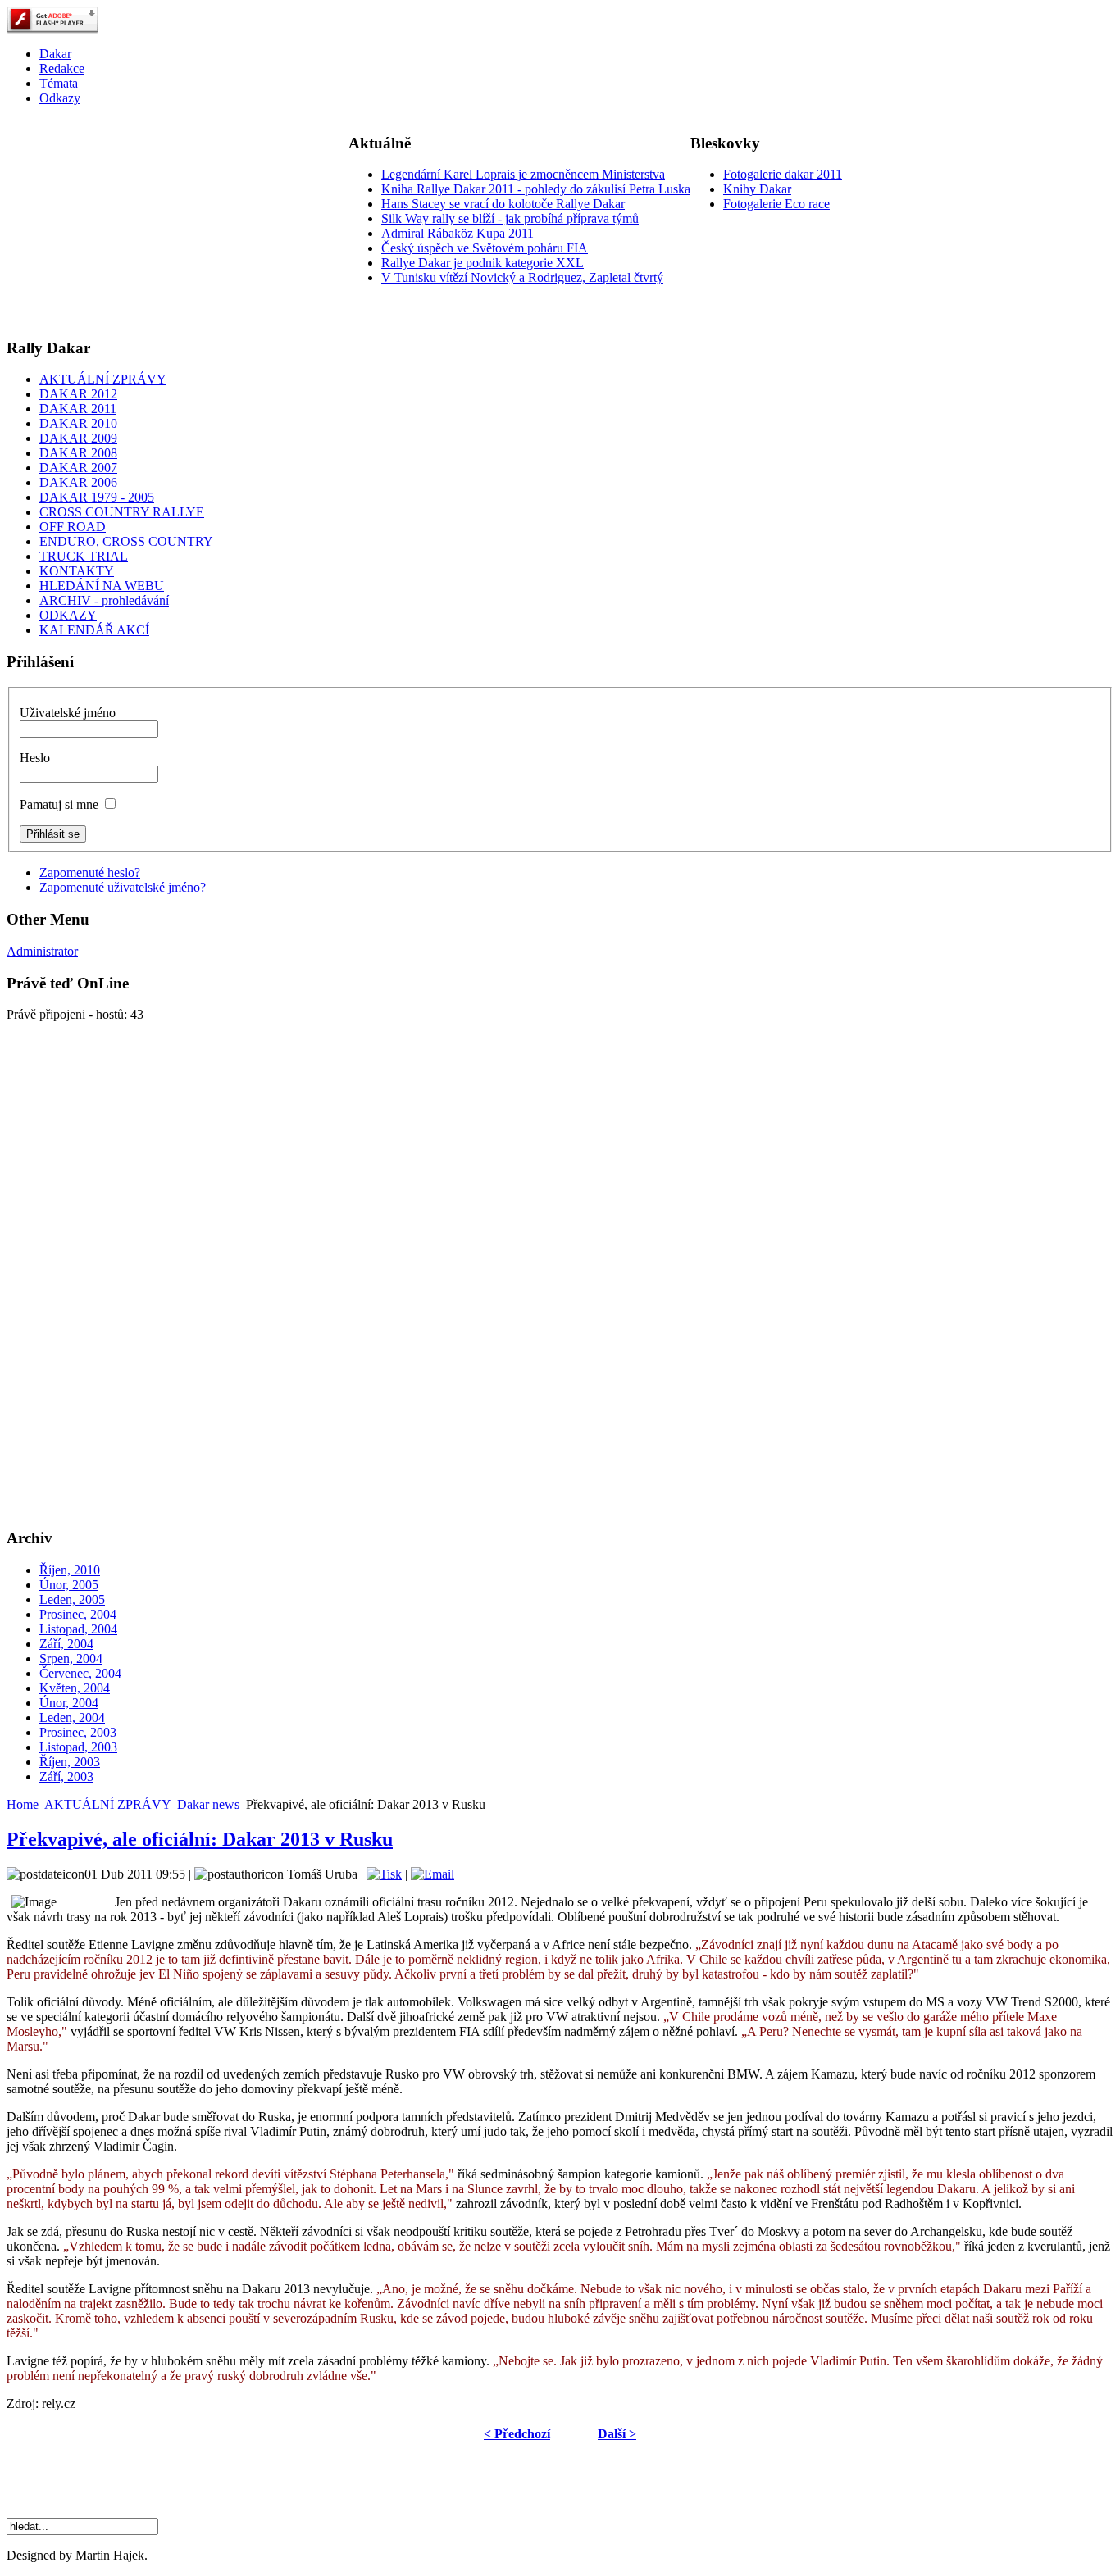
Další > (617, 2434)
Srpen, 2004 (71, 1658)
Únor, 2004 (69, 1703)
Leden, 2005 (72, 1599)
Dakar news (208, 1804)
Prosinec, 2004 (78, 1614)
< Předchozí (517, 2434)
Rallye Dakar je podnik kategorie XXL (483, 263)
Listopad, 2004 (78, 1629)
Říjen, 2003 (70, 1762)
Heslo (35, 758)
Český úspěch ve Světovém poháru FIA (485, 248)
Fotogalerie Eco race (776, 204)
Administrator (42, 951)
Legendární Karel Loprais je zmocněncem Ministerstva (523, 174)
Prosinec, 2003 (78, 1732)
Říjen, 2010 (70, 1570)
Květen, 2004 (75, 1688)
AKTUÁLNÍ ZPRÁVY (109, 1804)
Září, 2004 (66, 1644)
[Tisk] (384, 1874)
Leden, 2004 (72, 1717)
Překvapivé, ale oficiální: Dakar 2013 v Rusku (200, 1839)
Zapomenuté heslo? (90, 872)
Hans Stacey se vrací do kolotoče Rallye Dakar (503, 204)
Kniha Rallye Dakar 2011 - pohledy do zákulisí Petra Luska (536, 189)
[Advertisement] (130, 221)
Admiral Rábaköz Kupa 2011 (458, 233)
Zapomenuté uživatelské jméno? (123, 887)
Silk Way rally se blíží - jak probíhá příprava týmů (510, 218)
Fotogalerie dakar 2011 (783, 174)
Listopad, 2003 (78, 1747)
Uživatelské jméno (68, 713)
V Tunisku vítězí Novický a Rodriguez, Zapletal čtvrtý (522, 277)
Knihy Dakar (757, 189)
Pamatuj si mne (59, 804)
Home (23, 1804)
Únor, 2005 (69, 1585)
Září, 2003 (66, 1776)
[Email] (433, 1874)
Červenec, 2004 (80, 1673)
